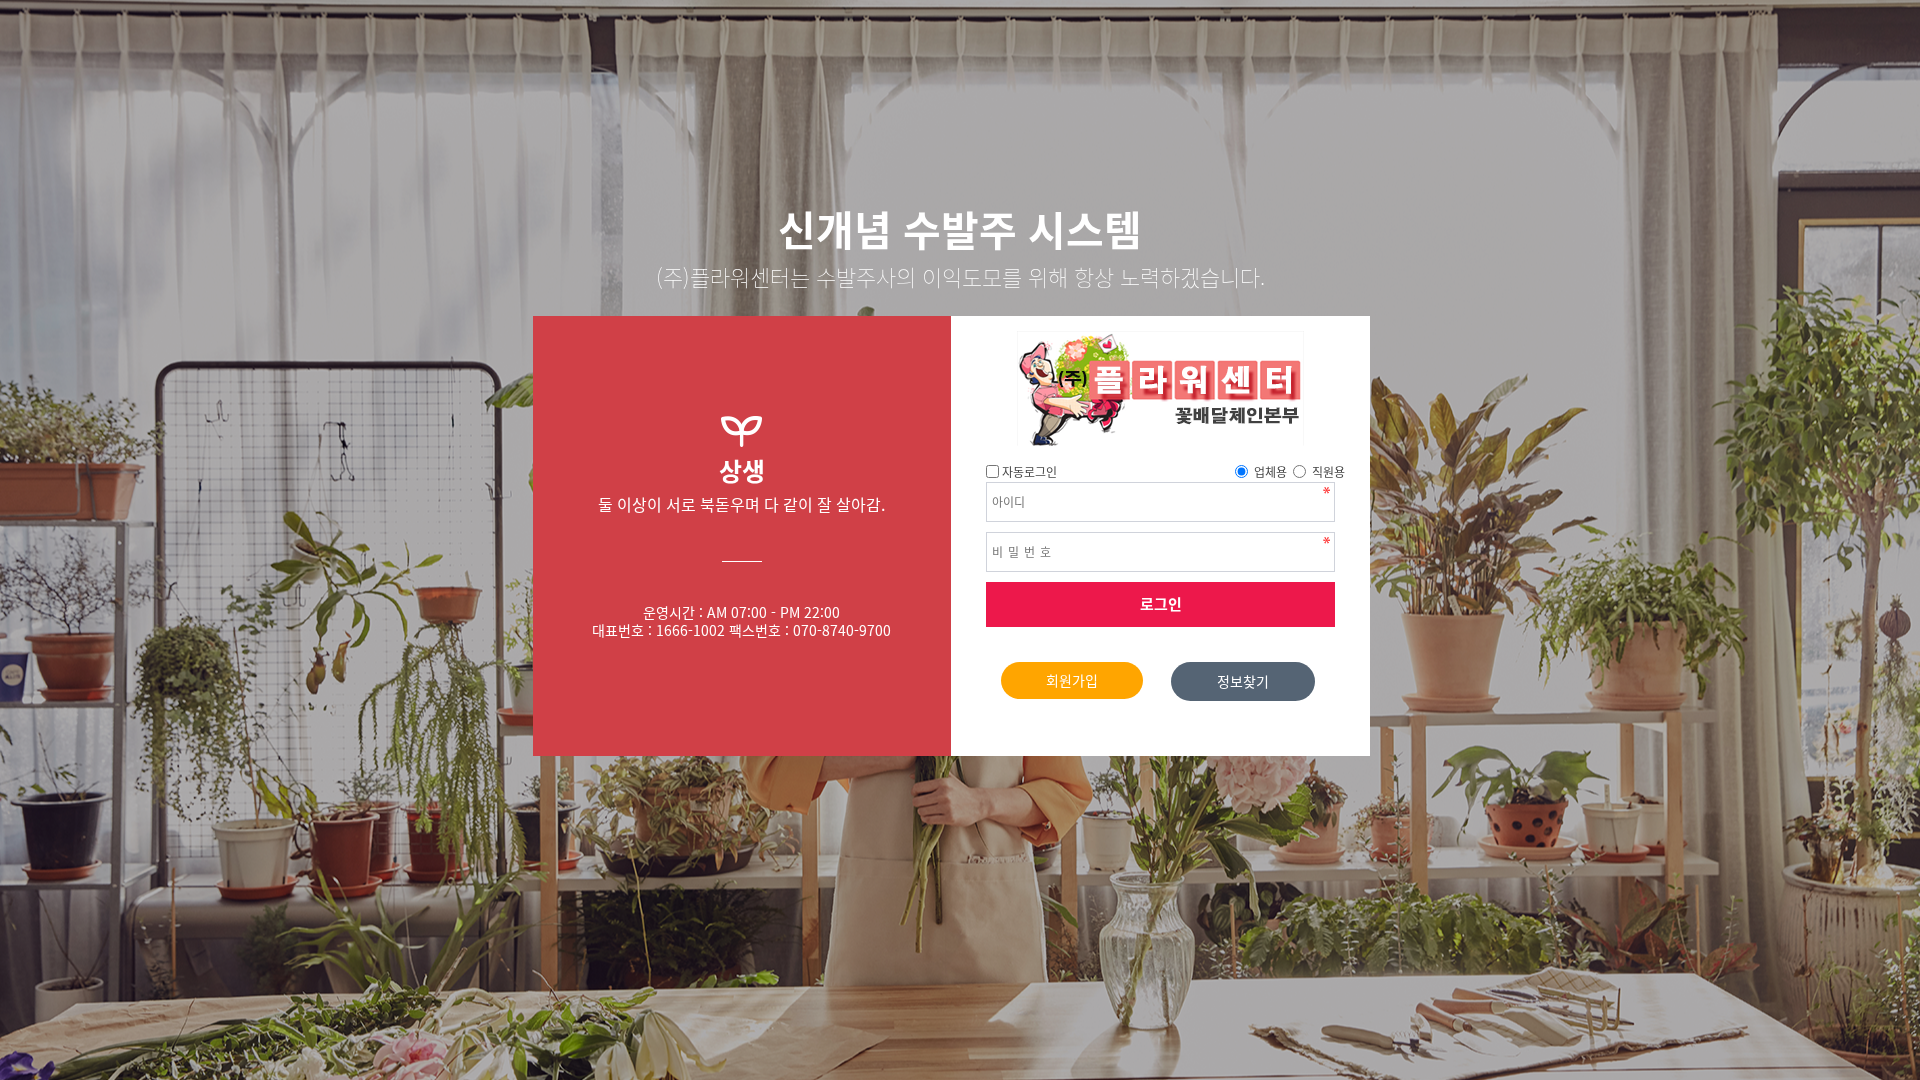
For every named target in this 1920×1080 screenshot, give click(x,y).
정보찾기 (1243, 681)
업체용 (1270, 472)
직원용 (1328, 472)
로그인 (1161, 604)
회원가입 (1072, 680)
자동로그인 (1029, 472)
